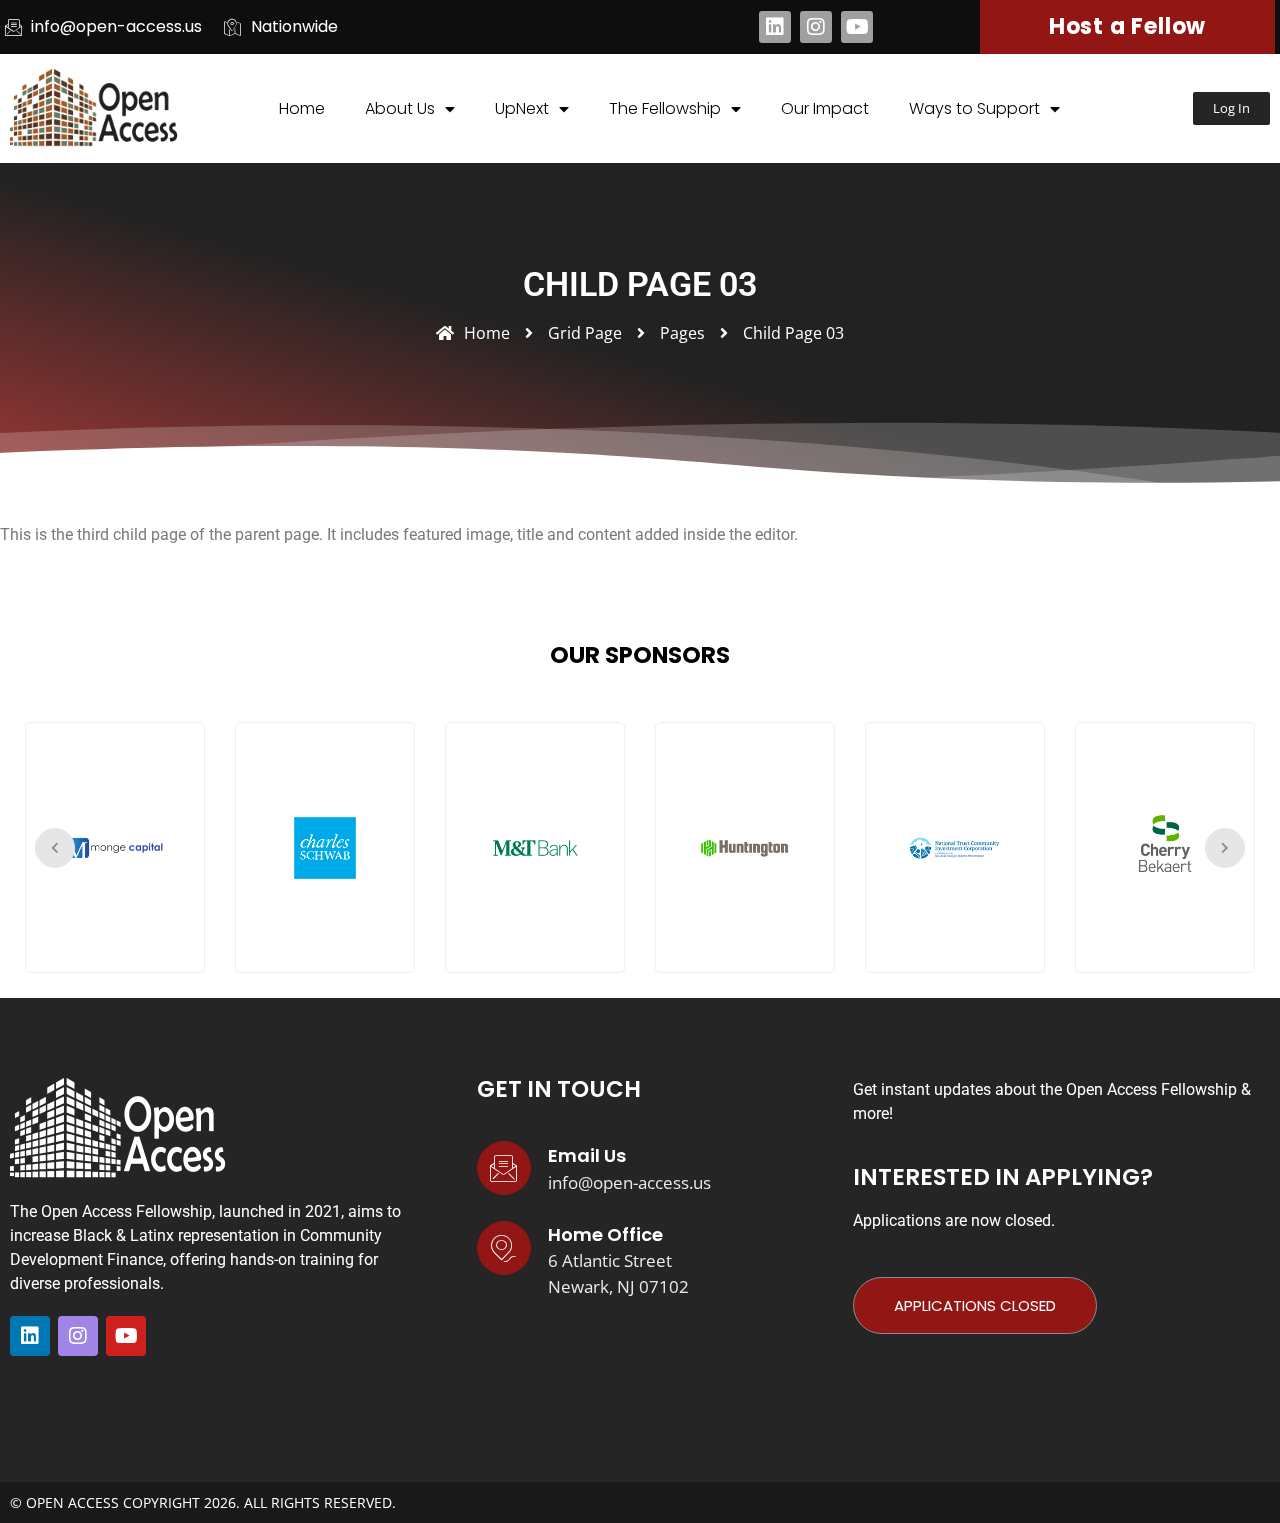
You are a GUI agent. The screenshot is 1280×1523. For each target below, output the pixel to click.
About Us (400, 108)
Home (302, 108)
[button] (1231, 108)
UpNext (522, 108)
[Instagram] (816, 27)
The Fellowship (665, 108)
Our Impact (825, 108)
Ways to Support (974, 108)
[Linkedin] (775, 27)
